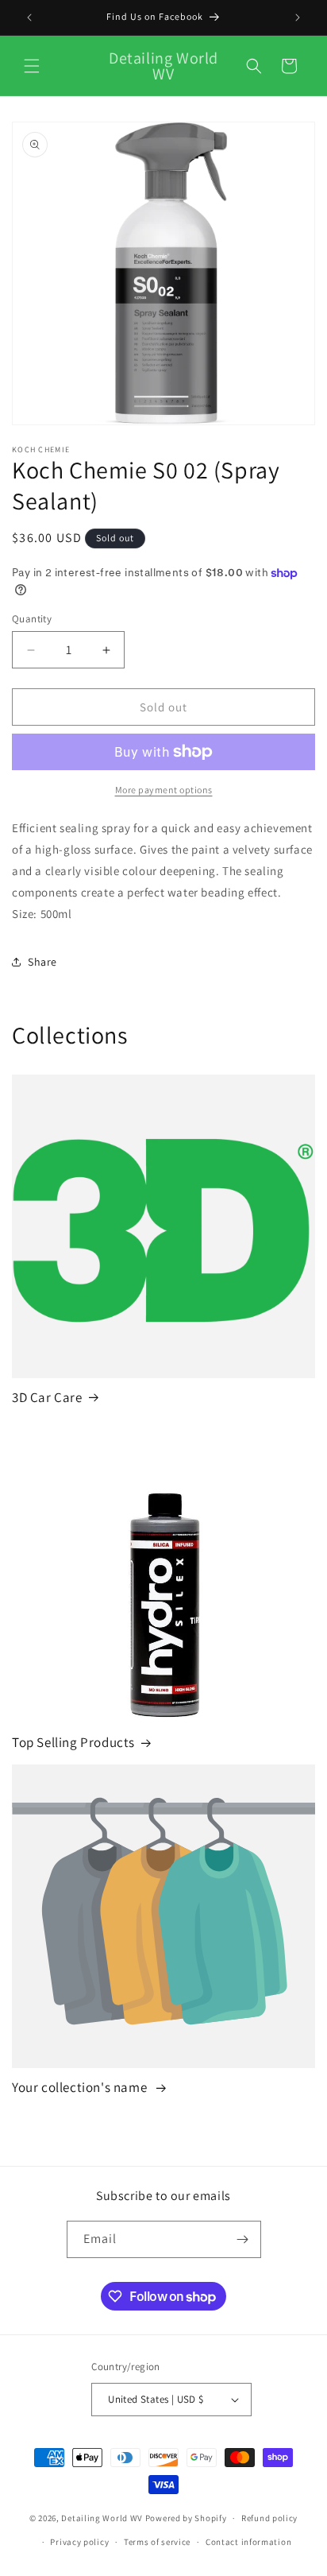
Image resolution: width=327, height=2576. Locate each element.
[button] (32, 66)
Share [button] (42, 962)
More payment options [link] (164, 790)
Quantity (32, 619)
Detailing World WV (102, 2518)
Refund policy (269, 2518)
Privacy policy (79, 2542)
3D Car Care (47, 1397)
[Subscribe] (243, 2239)
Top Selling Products (73, 1742)
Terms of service (157, 2542)
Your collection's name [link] (81, 2087)
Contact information (248, 2542)
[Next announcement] (298, 17)
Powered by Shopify (186, 2518)
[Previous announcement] (29, 17)
